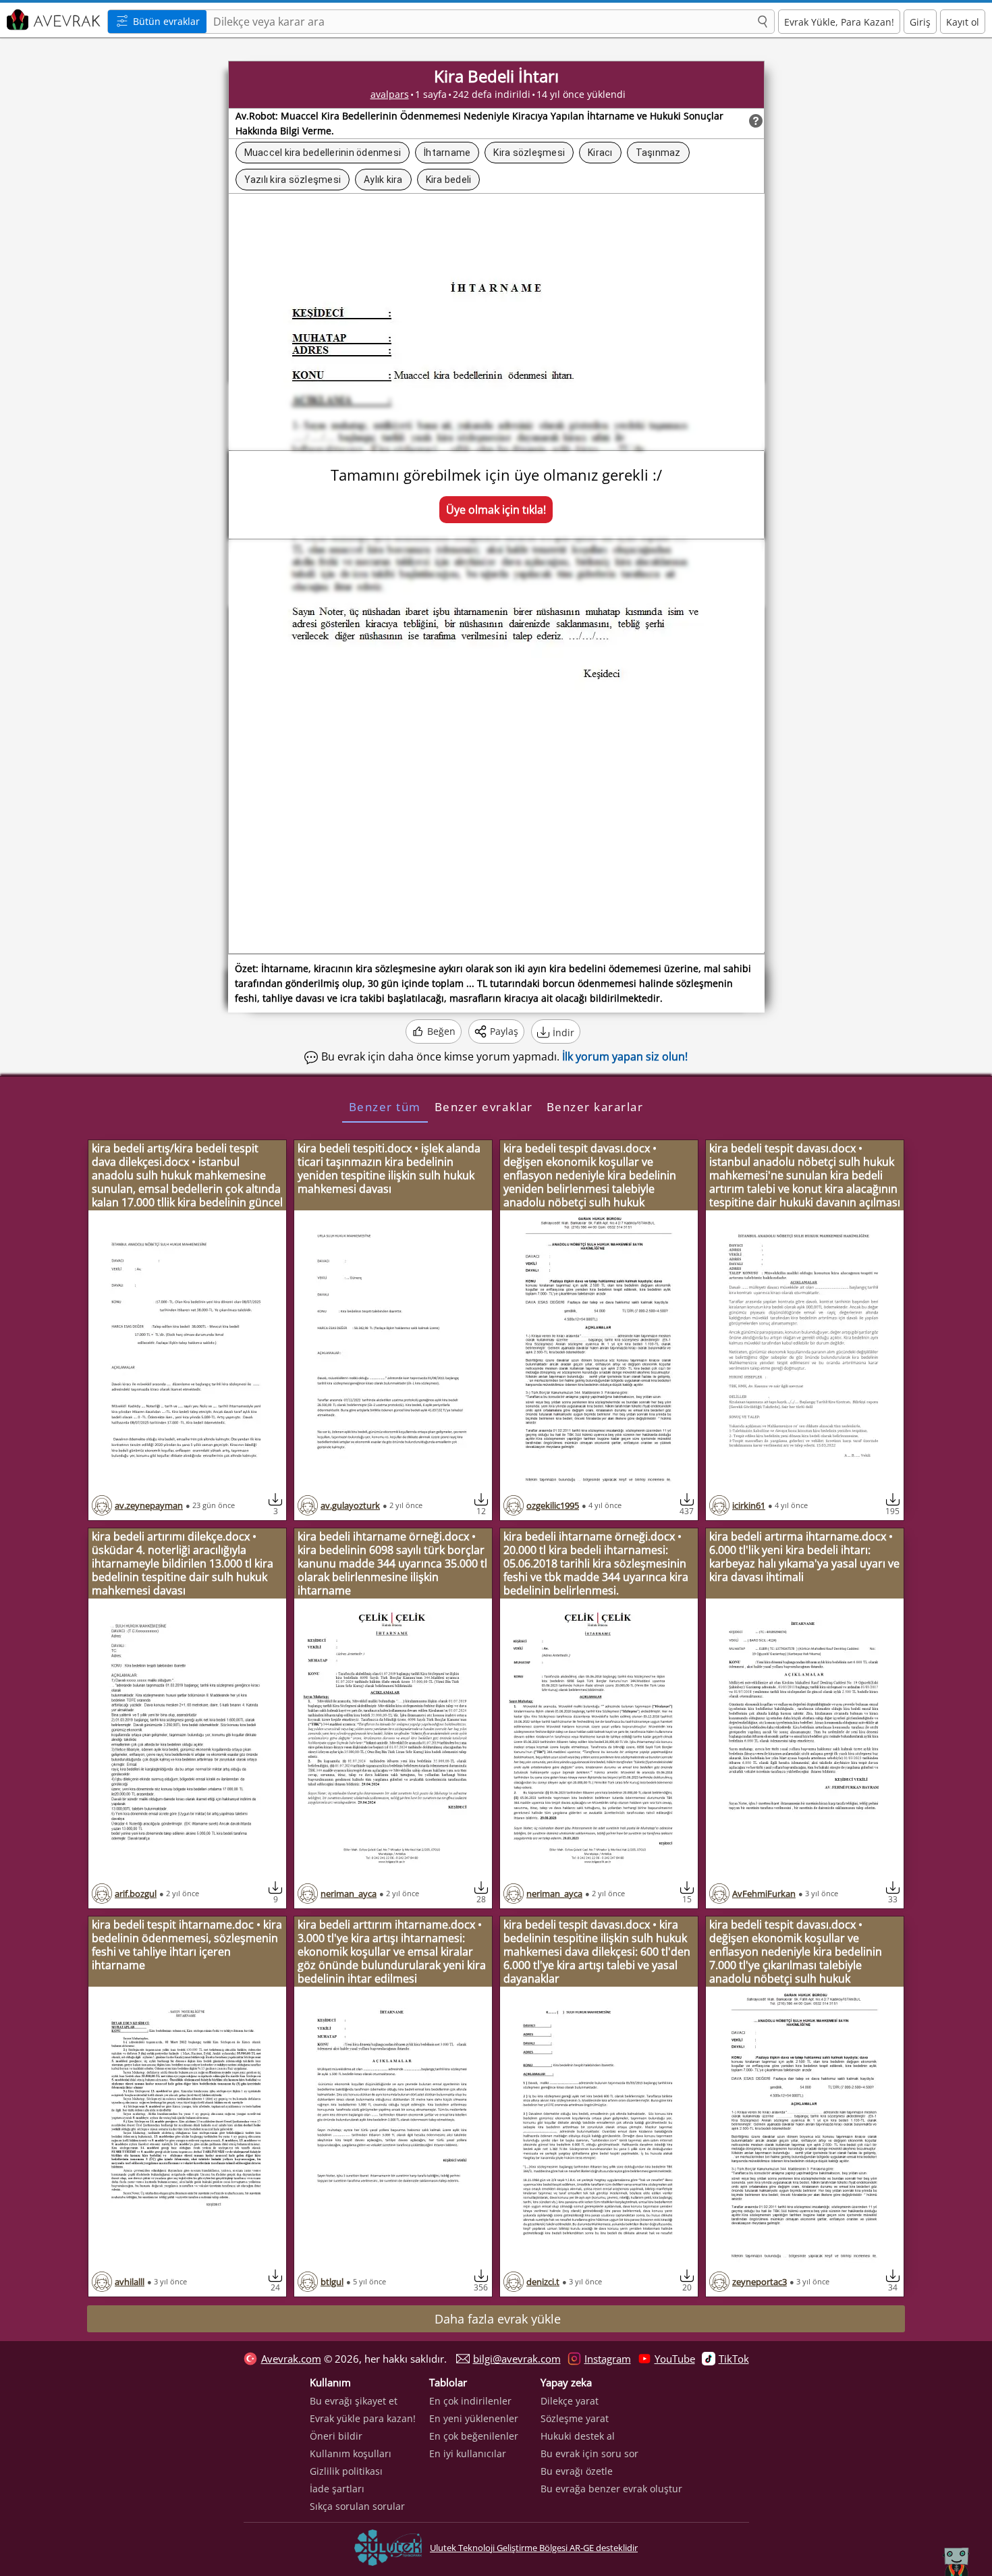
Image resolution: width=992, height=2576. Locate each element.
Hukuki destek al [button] (578, 2436)
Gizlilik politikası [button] (346, 2471)
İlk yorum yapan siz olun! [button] (625, 1056)
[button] (763, 22)
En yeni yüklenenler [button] (474, 2418)
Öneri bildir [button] (336, 2436)
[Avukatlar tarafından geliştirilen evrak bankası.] (52, 20)
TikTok (734, 2359)
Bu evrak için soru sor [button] (589, 2453)
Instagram (608, 2359)
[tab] (385, 1106)
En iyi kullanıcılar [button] (468, 2453)
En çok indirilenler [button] (470, 2401)
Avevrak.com (291, 2359)
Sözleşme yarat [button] (575, 2418)
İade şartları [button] (337, 2489)
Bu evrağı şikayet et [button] (354, 2401)
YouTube (675, 2359)
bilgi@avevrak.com (517, 2359)
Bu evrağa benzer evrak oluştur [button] (611, 2489)
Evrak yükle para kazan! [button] (363, 2418)
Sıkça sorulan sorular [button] (357, 2506)
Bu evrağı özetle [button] (577, 2471)
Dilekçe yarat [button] (570, 2401)
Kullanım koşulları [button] (351, 2453)
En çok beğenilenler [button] (474, 2436)
